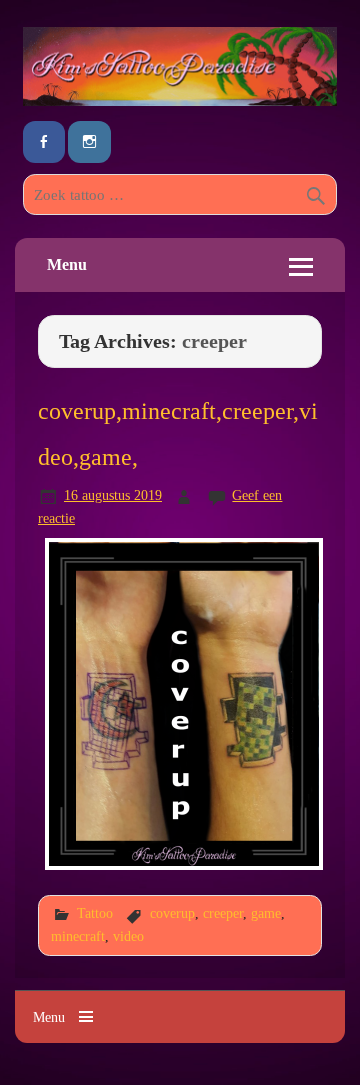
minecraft (78, 936)
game (266, 913)
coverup (172, 913)
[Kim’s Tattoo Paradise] (180, 100)
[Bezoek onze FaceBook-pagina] (44, 142)
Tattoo (95, 913)
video (128, 936)
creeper (223, 913)
